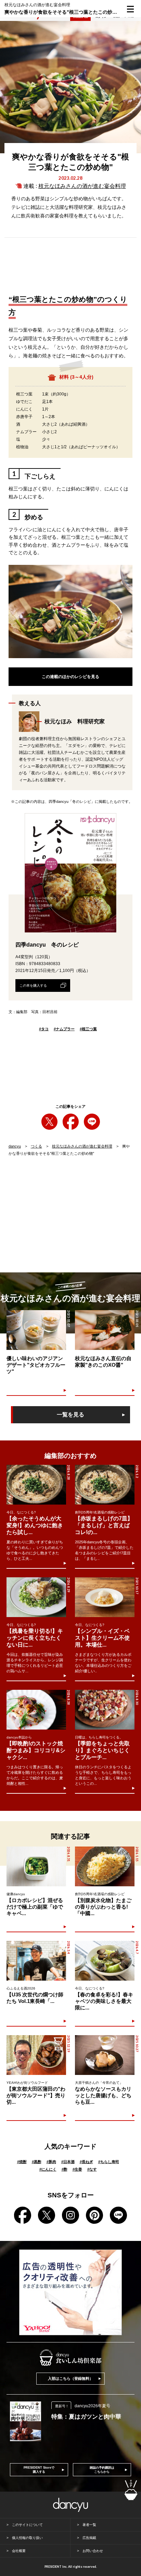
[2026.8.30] (105, 1710)
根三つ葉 (88, 1029)
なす (92, 2169)
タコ (44, 1029)
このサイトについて (27, 2525)
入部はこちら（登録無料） (70, 2378)
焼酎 (22, 2162)
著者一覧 (89, 2525)
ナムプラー (64, 1029)
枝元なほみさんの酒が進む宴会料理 (82, 186)
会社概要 (19, 2551)
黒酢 (37, 2162)
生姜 (77, 2169)
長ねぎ (86, 2162)
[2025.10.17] (105, 1597)
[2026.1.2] (105, 1485)
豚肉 (51, 2162)
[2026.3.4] (36, 1961)
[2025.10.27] (105, 2055)
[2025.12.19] (36, 2055)
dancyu (15, 1146)
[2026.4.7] (105, 1961)
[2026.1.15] (105, 1866)
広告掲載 (89, 2538)
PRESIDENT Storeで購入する (39, 2470)
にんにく (48, 2169)
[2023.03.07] (36, 1330)
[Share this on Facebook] (71, 1122)
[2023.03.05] (105, 1330)
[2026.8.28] (36, 1485)
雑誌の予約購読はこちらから (102, 2470)
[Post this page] (49, 1122)
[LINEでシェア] (92, 1122)
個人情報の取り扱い (27, 2538)
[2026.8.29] (36, 1597)
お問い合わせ (93, 2551)
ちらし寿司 (109, 2162)
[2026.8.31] (36, 1866)
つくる (36, 1146)
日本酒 (68, 2162)
